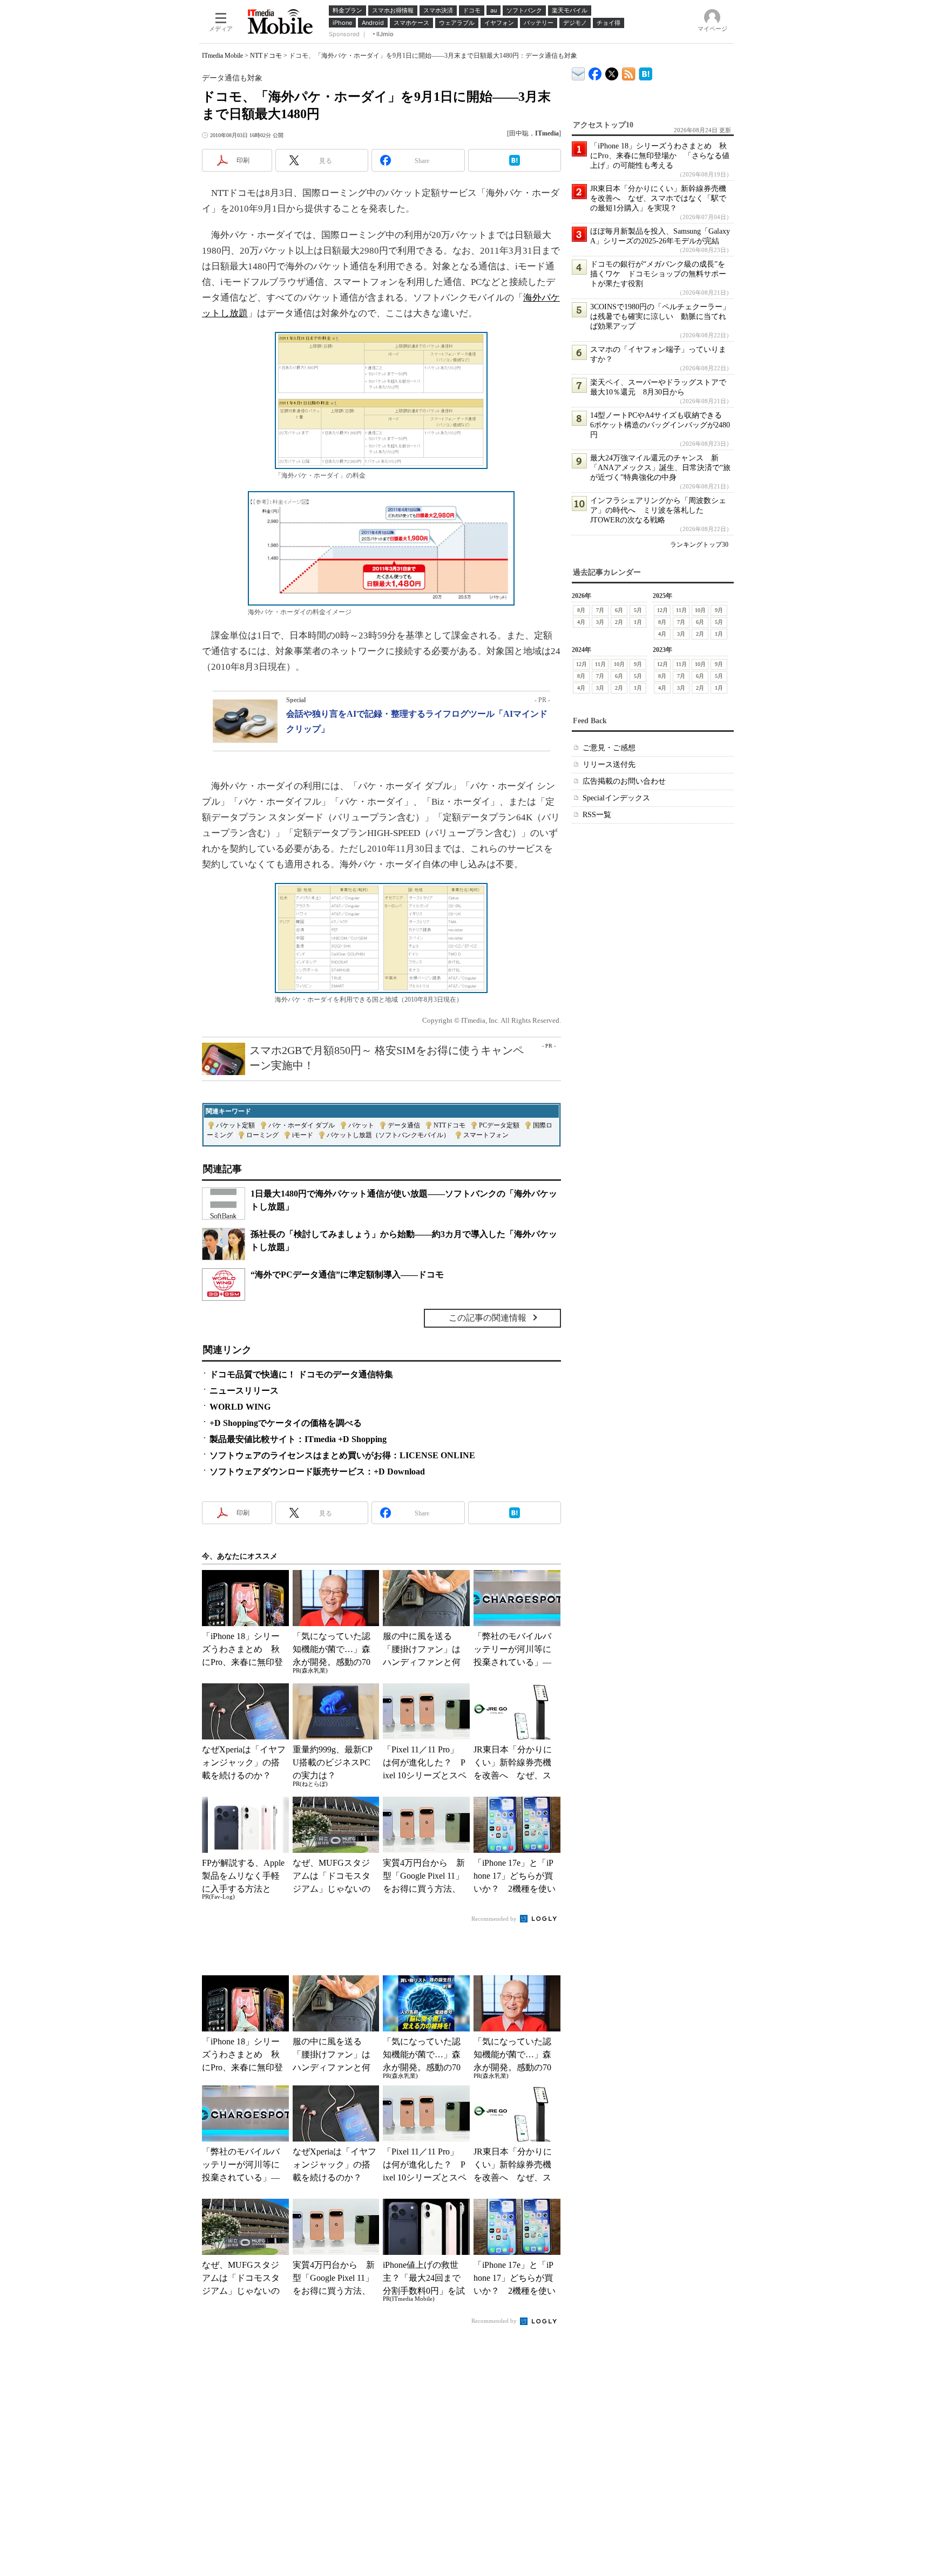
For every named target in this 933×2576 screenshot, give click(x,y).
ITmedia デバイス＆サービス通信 (579, 72)
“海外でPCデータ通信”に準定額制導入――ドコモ (347, 1275)
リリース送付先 (609, 764)
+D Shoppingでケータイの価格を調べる (286, 1423)
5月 (638, 610)
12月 (662, 610)
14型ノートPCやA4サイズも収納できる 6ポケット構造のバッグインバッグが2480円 (660, 425)
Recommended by (495, 1919)
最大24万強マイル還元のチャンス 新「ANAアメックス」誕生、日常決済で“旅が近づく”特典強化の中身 (660, 468)
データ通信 (404, 1125)
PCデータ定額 (499, 1125)
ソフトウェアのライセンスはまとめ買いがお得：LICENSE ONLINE (342, 1455)
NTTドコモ (266, 56)
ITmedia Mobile (222, 56)
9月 (719, 610)
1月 (638, 622)
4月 (581, 622)
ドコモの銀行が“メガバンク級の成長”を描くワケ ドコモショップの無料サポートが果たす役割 (658, 274)
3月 (600, 622)
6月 (619, 610)
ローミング (262, 1135)
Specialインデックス (616, 798)
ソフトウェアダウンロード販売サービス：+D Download (317, 1471)
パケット (361, 1125)
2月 (619, 622)
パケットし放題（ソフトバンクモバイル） (388, 1135)
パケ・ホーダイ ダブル (302, 1125)
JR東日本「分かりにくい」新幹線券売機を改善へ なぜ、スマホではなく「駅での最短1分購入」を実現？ (658, 198)
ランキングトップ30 (699, 545)
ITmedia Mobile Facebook (595, 72)
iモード (303, 1135)
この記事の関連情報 (488, 1318)
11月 (681, 610)
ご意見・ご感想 (609, 748)
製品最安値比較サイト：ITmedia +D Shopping (298, 1439)
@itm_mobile (612, 72)
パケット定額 (235, 1125)
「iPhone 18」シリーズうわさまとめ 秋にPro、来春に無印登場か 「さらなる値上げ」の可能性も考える (660, 156)
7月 (600, 610)
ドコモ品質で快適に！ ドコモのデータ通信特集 (301, 1374)
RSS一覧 (597, 815)
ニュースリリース (244, 1391)
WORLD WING (240, 1407)
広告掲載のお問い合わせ (624, 781)
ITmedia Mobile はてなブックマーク (645, 72)
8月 (581, 610)
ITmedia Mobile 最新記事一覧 (629, 72)
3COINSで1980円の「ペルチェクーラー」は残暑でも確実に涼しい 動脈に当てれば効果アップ (660, 317)
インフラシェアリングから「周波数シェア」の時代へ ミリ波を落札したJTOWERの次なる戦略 (658, 510)
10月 (700, 610)
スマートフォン (486, 1135)
